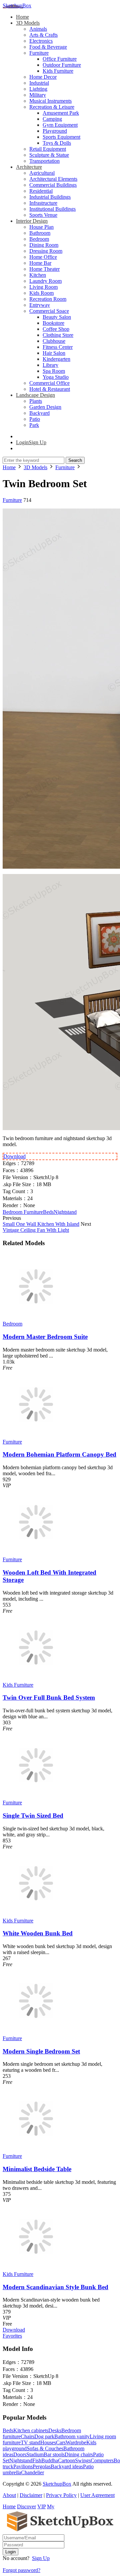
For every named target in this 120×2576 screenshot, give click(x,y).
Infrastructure (43, 203)
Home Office (43, 257)
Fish (37, 2460)
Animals (38, 29)
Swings (83, 2460)
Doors (20, 2454)
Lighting (38, 89)
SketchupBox (17, 6)
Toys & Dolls (57, 143)
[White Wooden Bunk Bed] (36, 1915)
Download (14, 1156)
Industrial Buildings (50, 197)
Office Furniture (60, 59)
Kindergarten (56, 359)
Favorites (12, 2336)
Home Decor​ (43, 77)
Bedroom (39, 239)
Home (22, 17)
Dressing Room (46, 251)
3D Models (28, 23)
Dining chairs (79, 2454)
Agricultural (42, 173)
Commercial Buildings (53, 185)
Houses (48, 2442)
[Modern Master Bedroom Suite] (36, 1318)
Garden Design (45, 407)
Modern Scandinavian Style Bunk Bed (55, 2287)
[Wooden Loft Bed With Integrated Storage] (36, 1553)
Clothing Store (58, 335)
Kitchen (38, 275)
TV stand (30, 2442)
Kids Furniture (58, 71)
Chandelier (32, 2472)
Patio (35, 419)
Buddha (50, 2460)
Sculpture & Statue (49, 155)
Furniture (39, 53)
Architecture (29, 167)
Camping (52, 119)
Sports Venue (43, 215)
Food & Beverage (48, 47)
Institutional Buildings (52, 209)
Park (34, 425)
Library (50, 365)
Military (38, 95)
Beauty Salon (57, 317)
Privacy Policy (61, 2495)
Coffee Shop (56, 329)
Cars (61, 2442)
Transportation (44, 161)
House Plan (41, 227)
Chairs (27, 2436)
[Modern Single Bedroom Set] (36, 2032)
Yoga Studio (56, 377)
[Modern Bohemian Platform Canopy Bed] (36, 1436)
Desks (55, 2430)
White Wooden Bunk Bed (38, 1933)
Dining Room (44, 245)
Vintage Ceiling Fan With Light (36, 1230)
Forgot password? (21, 2570)
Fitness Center (58, 347)
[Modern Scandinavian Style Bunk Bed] (36, 2268)
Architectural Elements (53, 179)
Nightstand (65, 1212)
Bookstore (53, 323)
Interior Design (32, 221)
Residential (41, 191)
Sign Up (41, 2558)
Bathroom (40, 233)
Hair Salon (54, 353)
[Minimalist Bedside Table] (36, 2150)
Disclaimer (31, 2495)
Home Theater (44, 269)
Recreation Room (48, 299)
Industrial (39, 83)
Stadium (35, 2454)
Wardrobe (76, 2442)
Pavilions (23, 2466)
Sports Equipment (61, 137)
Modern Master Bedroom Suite (45, 1337)
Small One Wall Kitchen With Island (41, 1224)
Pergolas (42, 2466)
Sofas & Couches (45, 2448)
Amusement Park (61, 113)
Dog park (44, 2436)
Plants (36, 401)
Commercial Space (49, 311)
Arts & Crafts (43, 35)
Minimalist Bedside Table (37, 2169)
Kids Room (41, 293)
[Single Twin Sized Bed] (36, 1797)
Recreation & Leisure (52, 107)
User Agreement (97, 2495)
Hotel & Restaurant (50, 389)
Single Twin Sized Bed (33, 1816)
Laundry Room (45, 281)
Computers (102, 2460)
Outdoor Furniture (62, 65)
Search (75, 460)
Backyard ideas (67, 2466)
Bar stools (54, 2454)
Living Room (43, 287)
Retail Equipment (48, 149)
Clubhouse (54, 341)
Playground (55, 131)
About (9, 2495)
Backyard (39, 413)
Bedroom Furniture (23, 1212)
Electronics (41, 41)
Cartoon (66, 2460)
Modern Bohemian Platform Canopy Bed (59, 1454)
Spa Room (54, 371)
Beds (48, 1212)
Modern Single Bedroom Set (41, 2051)
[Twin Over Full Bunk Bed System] (36, 1679)
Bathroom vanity (72, 2436)
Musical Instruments (50, 101)
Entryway (40, 305)
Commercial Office (49, 383)
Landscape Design (35, 395)
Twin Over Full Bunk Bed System (49, 1697)
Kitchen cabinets (31, 2430)
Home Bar (40, 263)
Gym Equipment (60, 125)
